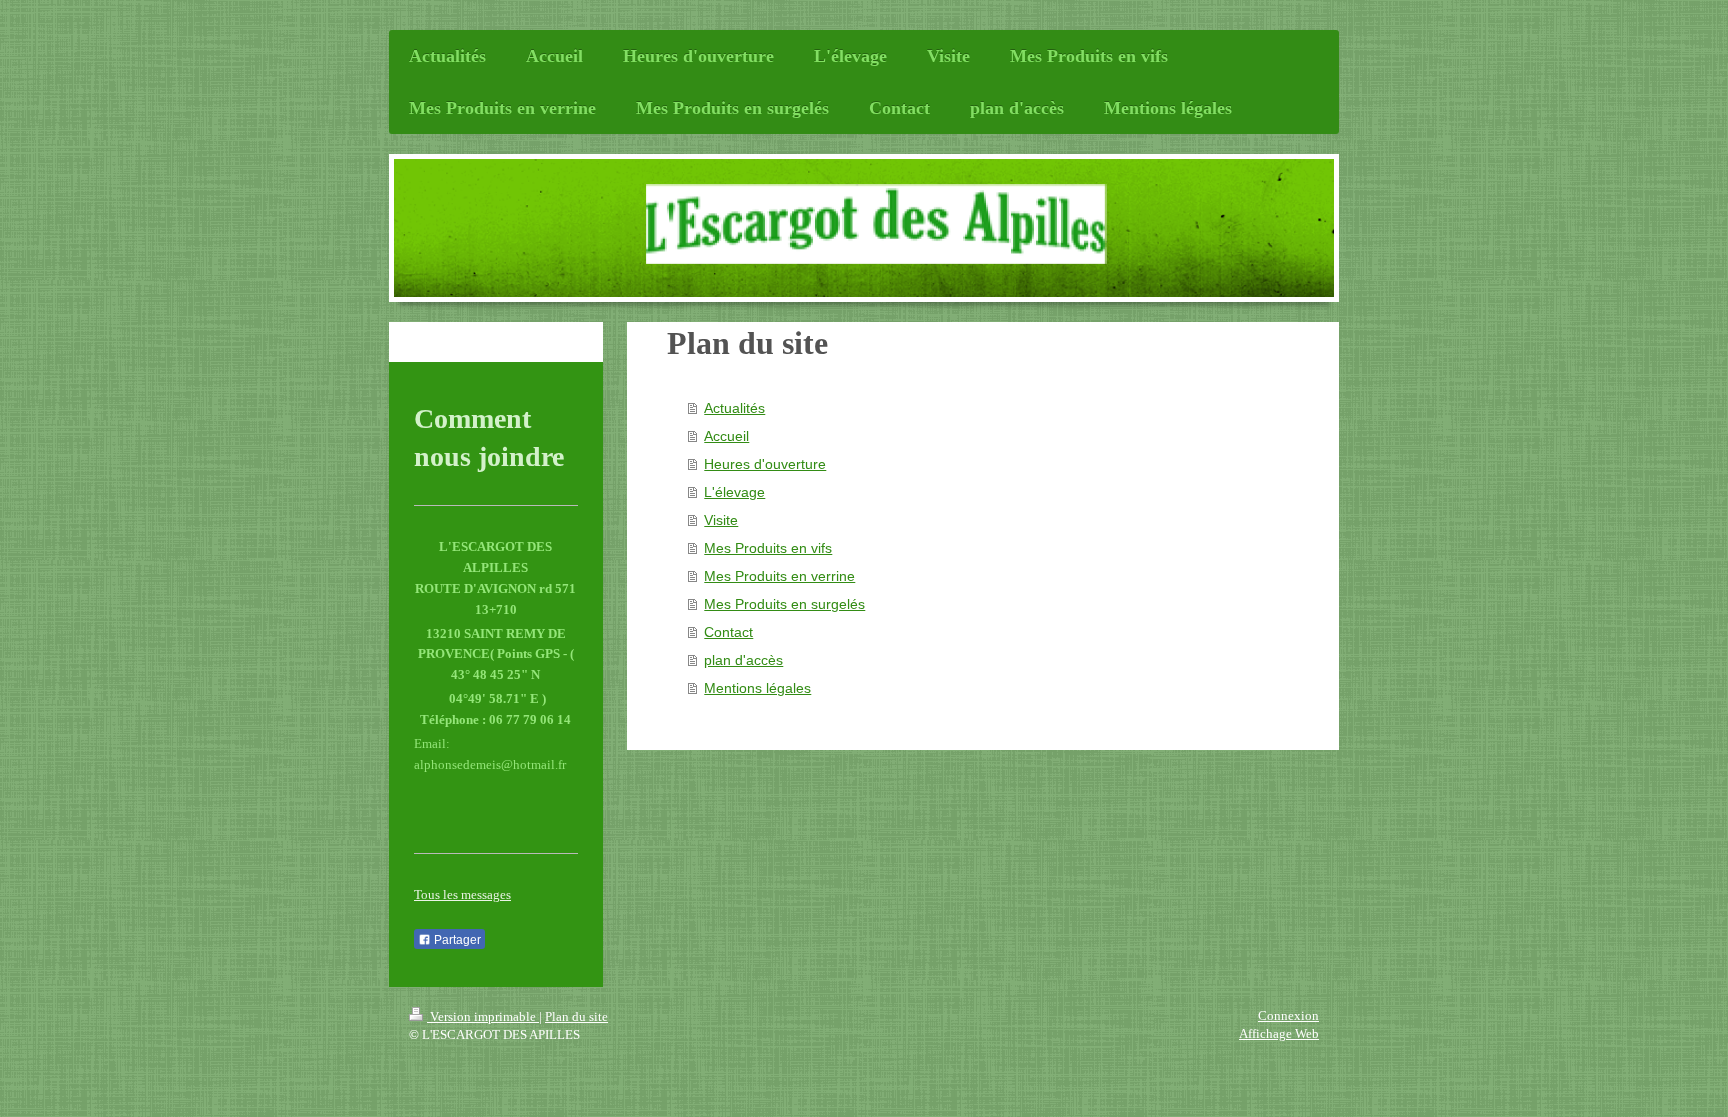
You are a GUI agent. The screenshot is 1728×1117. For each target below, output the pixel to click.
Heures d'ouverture (765, 464)
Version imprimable (483, 1016)
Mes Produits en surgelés (784, 604)
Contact (728, 632)
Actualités (734, 408)
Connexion (1288, 1015)
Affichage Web (1279, 1033)
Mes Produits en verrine (779, 576)
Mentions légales (757, 688)
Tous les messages (462, 894)
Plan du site (576, 1016)
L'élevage (734, 492)
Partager (456, 940)
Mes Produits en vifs (768, 548)
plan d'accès (743, 660)
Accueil (726, 436)
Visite (721, 520)
